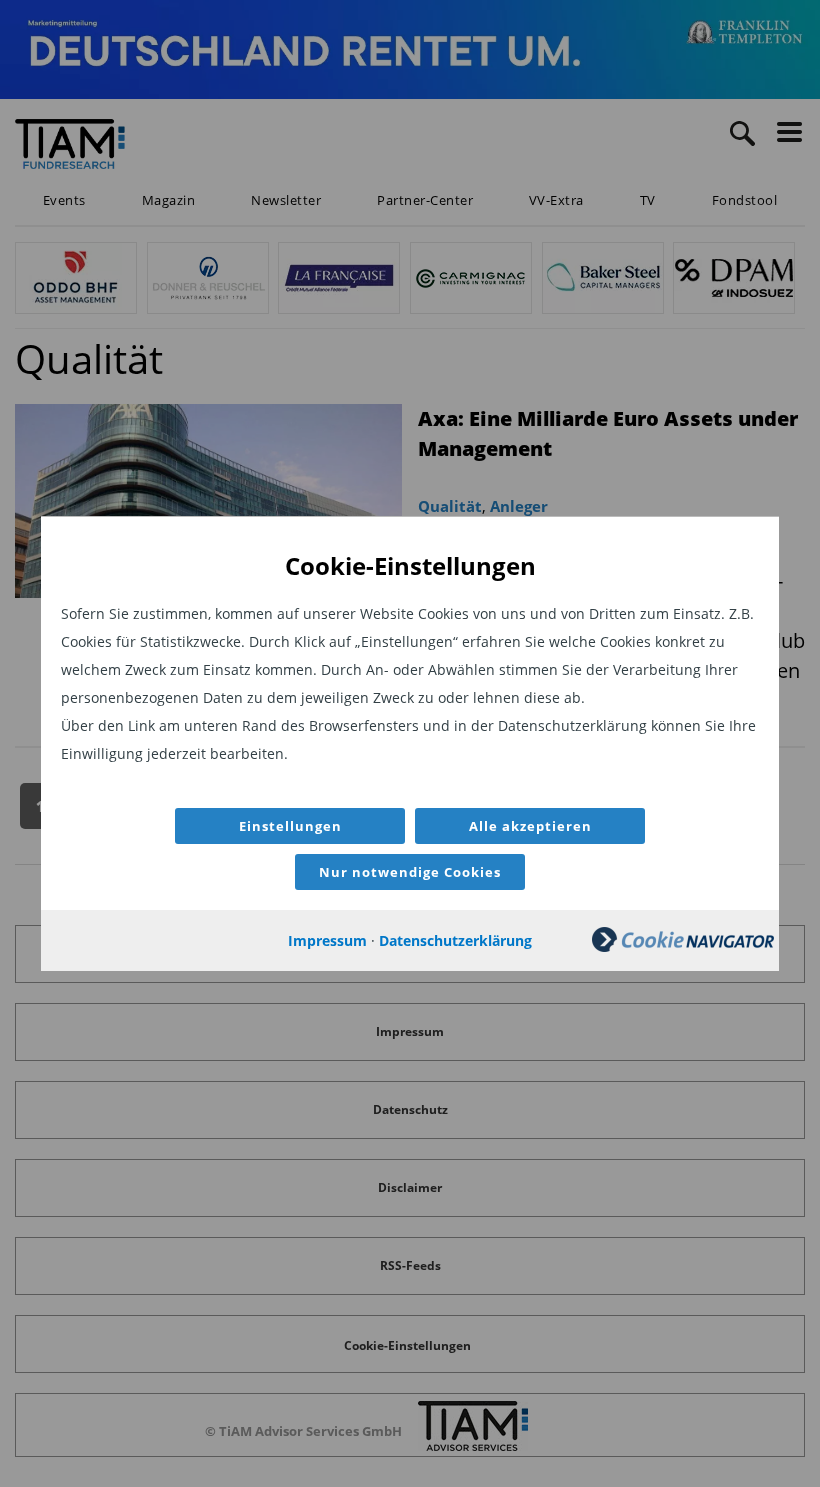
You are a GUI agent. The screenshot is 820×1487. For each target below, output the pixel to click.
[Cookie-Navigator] (683, 946)
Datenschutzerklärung (455, 940)
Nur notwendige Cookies (410, 872)
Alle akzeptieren (530, 826)
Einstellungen (290, 826)
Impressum (327, 940)
